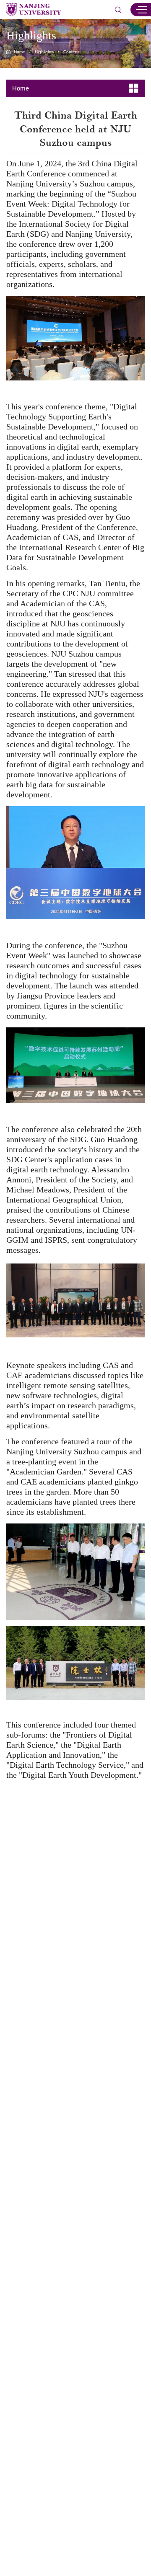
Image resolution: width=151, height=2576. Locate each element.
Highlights (44, 52)
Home (20, 52)
